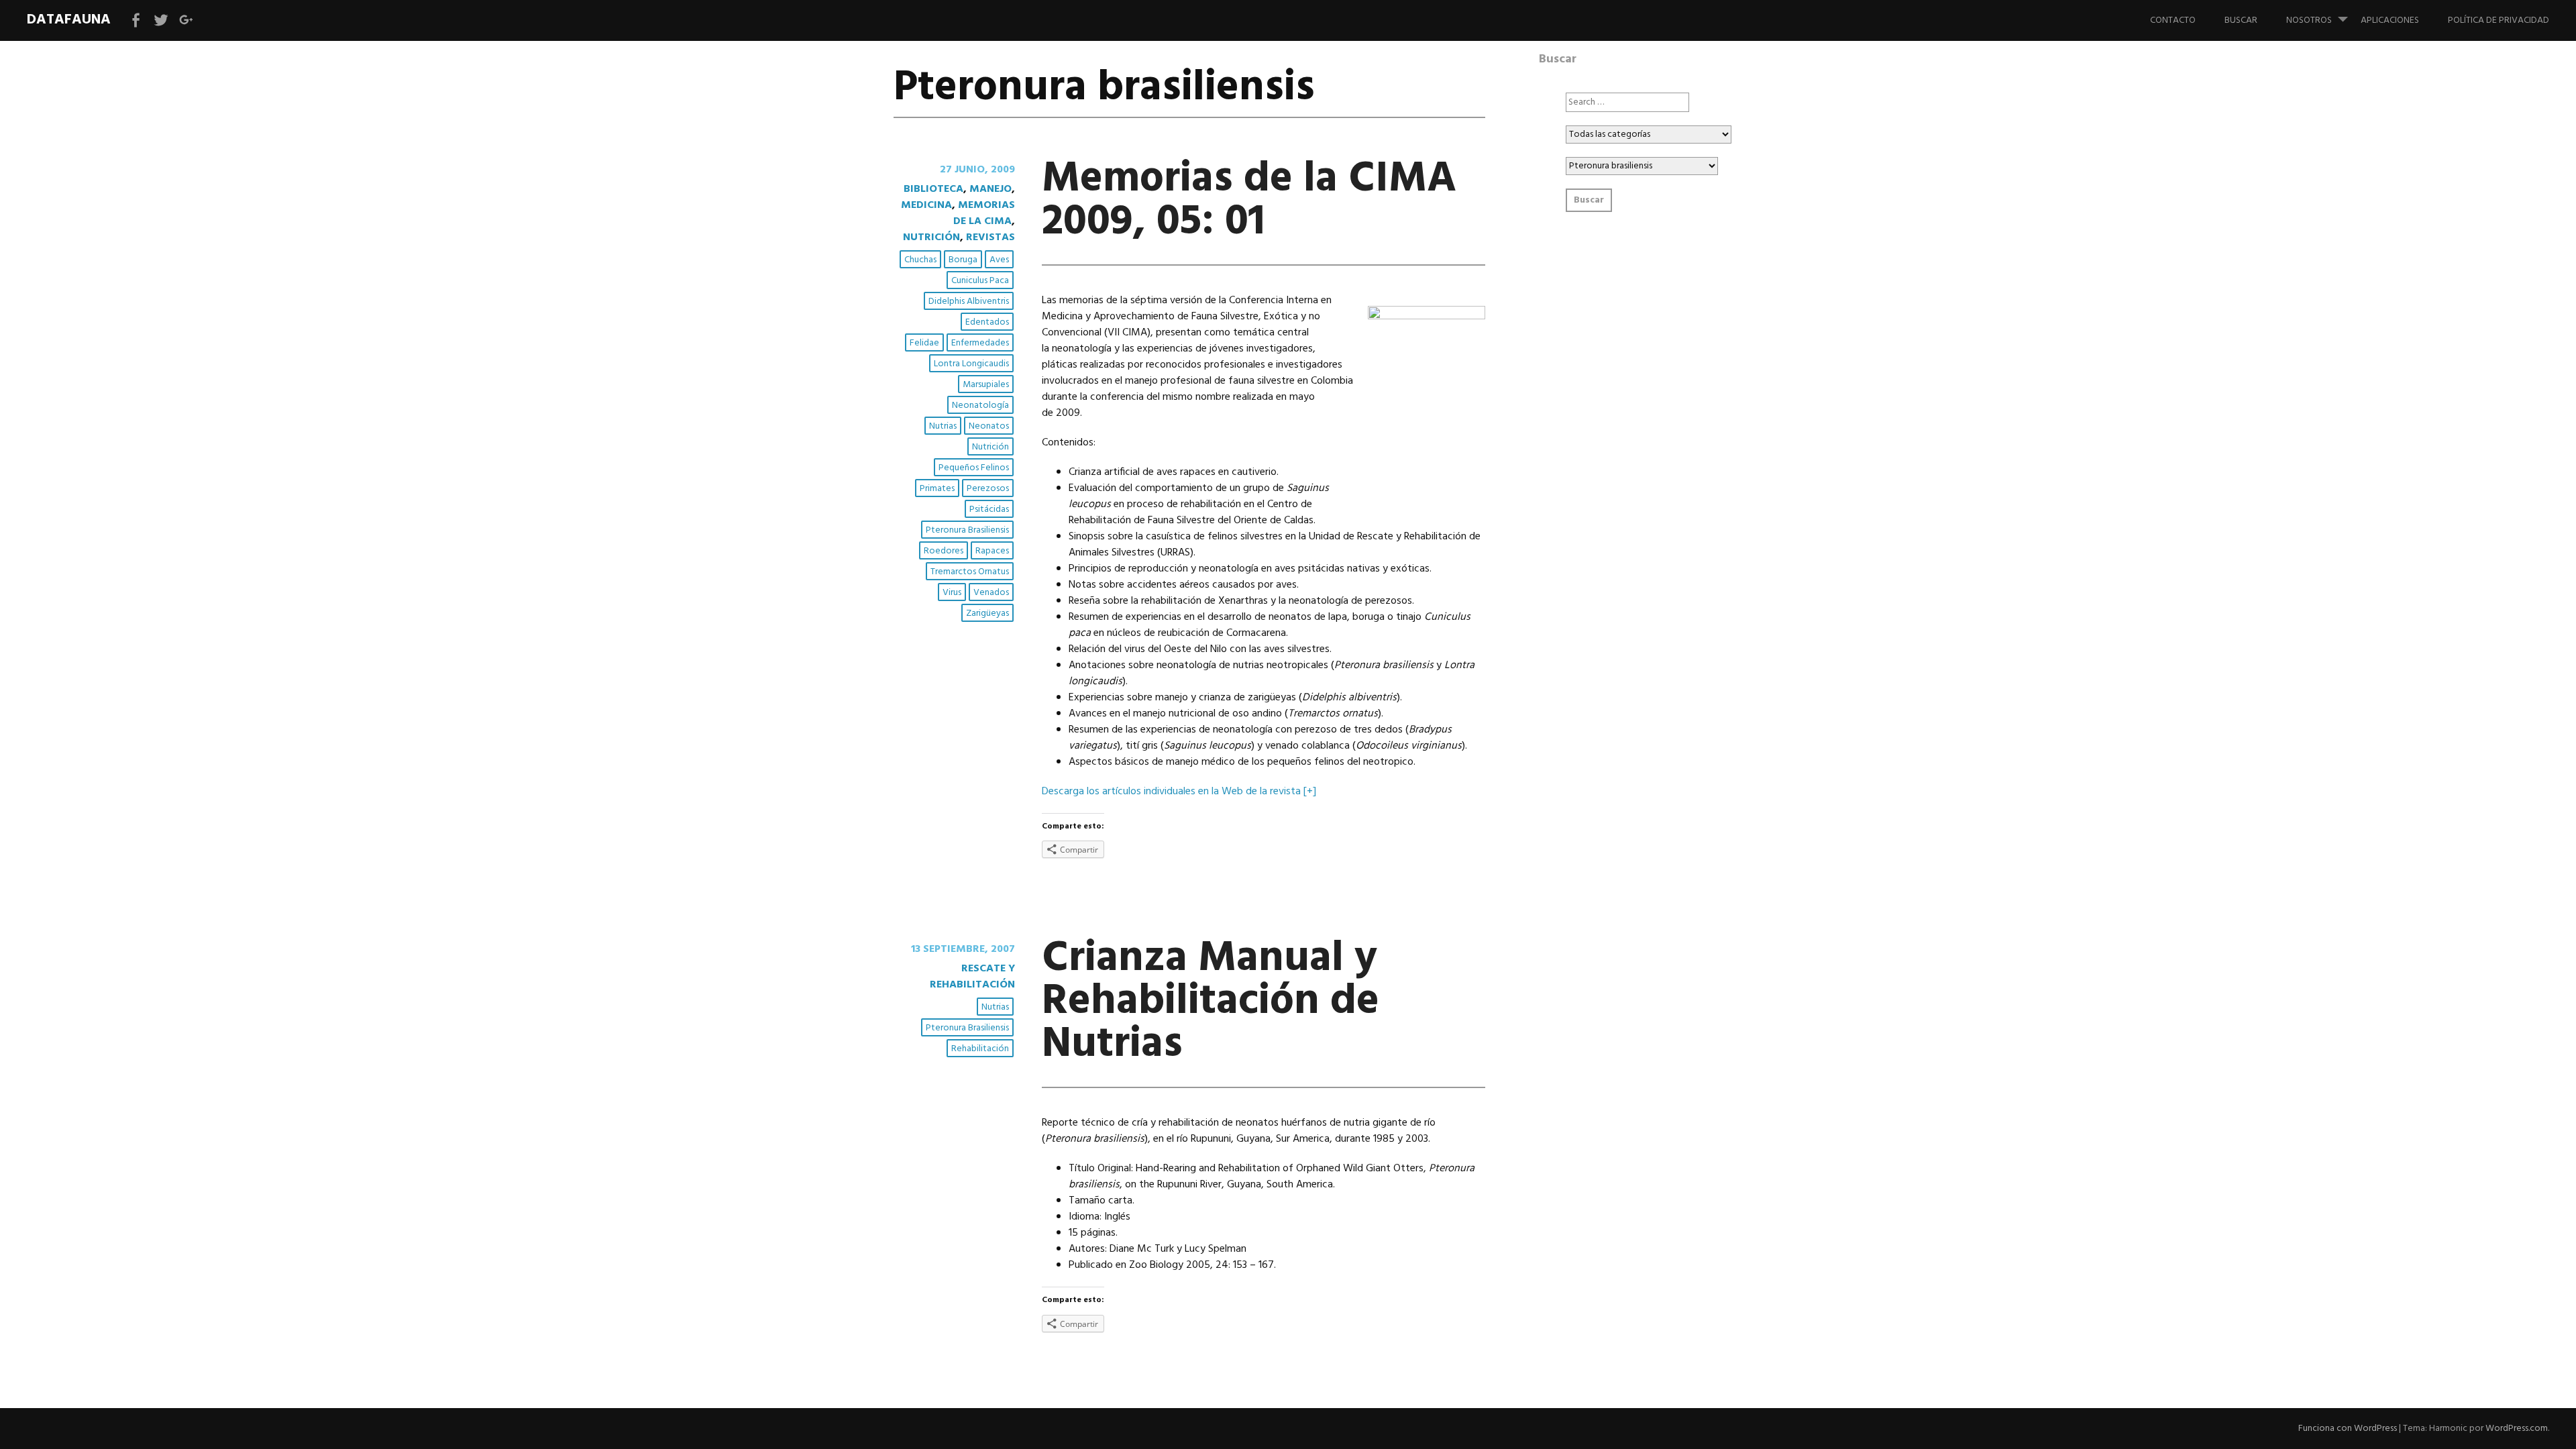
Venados (991, 593)
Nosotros (2309, 20)
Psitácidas (989, 509)
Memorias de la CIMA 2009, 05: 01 (1249, 201)
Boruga (963, 260)
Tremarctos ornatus (970, 572)
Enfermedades (980, 343)
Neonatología (980, 406)
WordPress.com (2517, 1429)
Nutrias (943, 426)
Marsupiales (986, 385)
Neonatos (989, 426)
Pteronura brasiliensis (967, 530)
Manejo (990, 189)
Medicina (926, 205)
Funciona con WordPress (2348, 1429)
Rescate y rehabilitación (972, 977)
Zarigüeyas (987, 613)
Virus (952, 593)
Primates (937, 489)
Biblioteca (933, 189)
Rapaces (992, 551)
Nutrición (931, 237)
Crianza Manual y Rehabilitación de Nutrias (1211, 1002)
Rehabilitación (980, 1049)
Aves (999, 260)
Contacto (2173, 20)
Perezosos (988, 489)
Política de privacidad (2499, 20)
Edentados (987, 322)
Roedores (944, 551)
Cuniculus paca (980, 281)
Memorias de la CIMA (984, 213)
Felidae (924, 343)
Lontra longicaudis (971, 364)
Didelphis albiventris (969, 302)
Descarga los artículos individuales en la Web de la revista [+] (1179, 792)
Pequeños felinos (974, 468)
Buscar (2241, 20)
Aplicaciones (2390, 20)
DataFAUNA (69, 20)
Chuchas (920, 260)
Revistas (990, 237)
